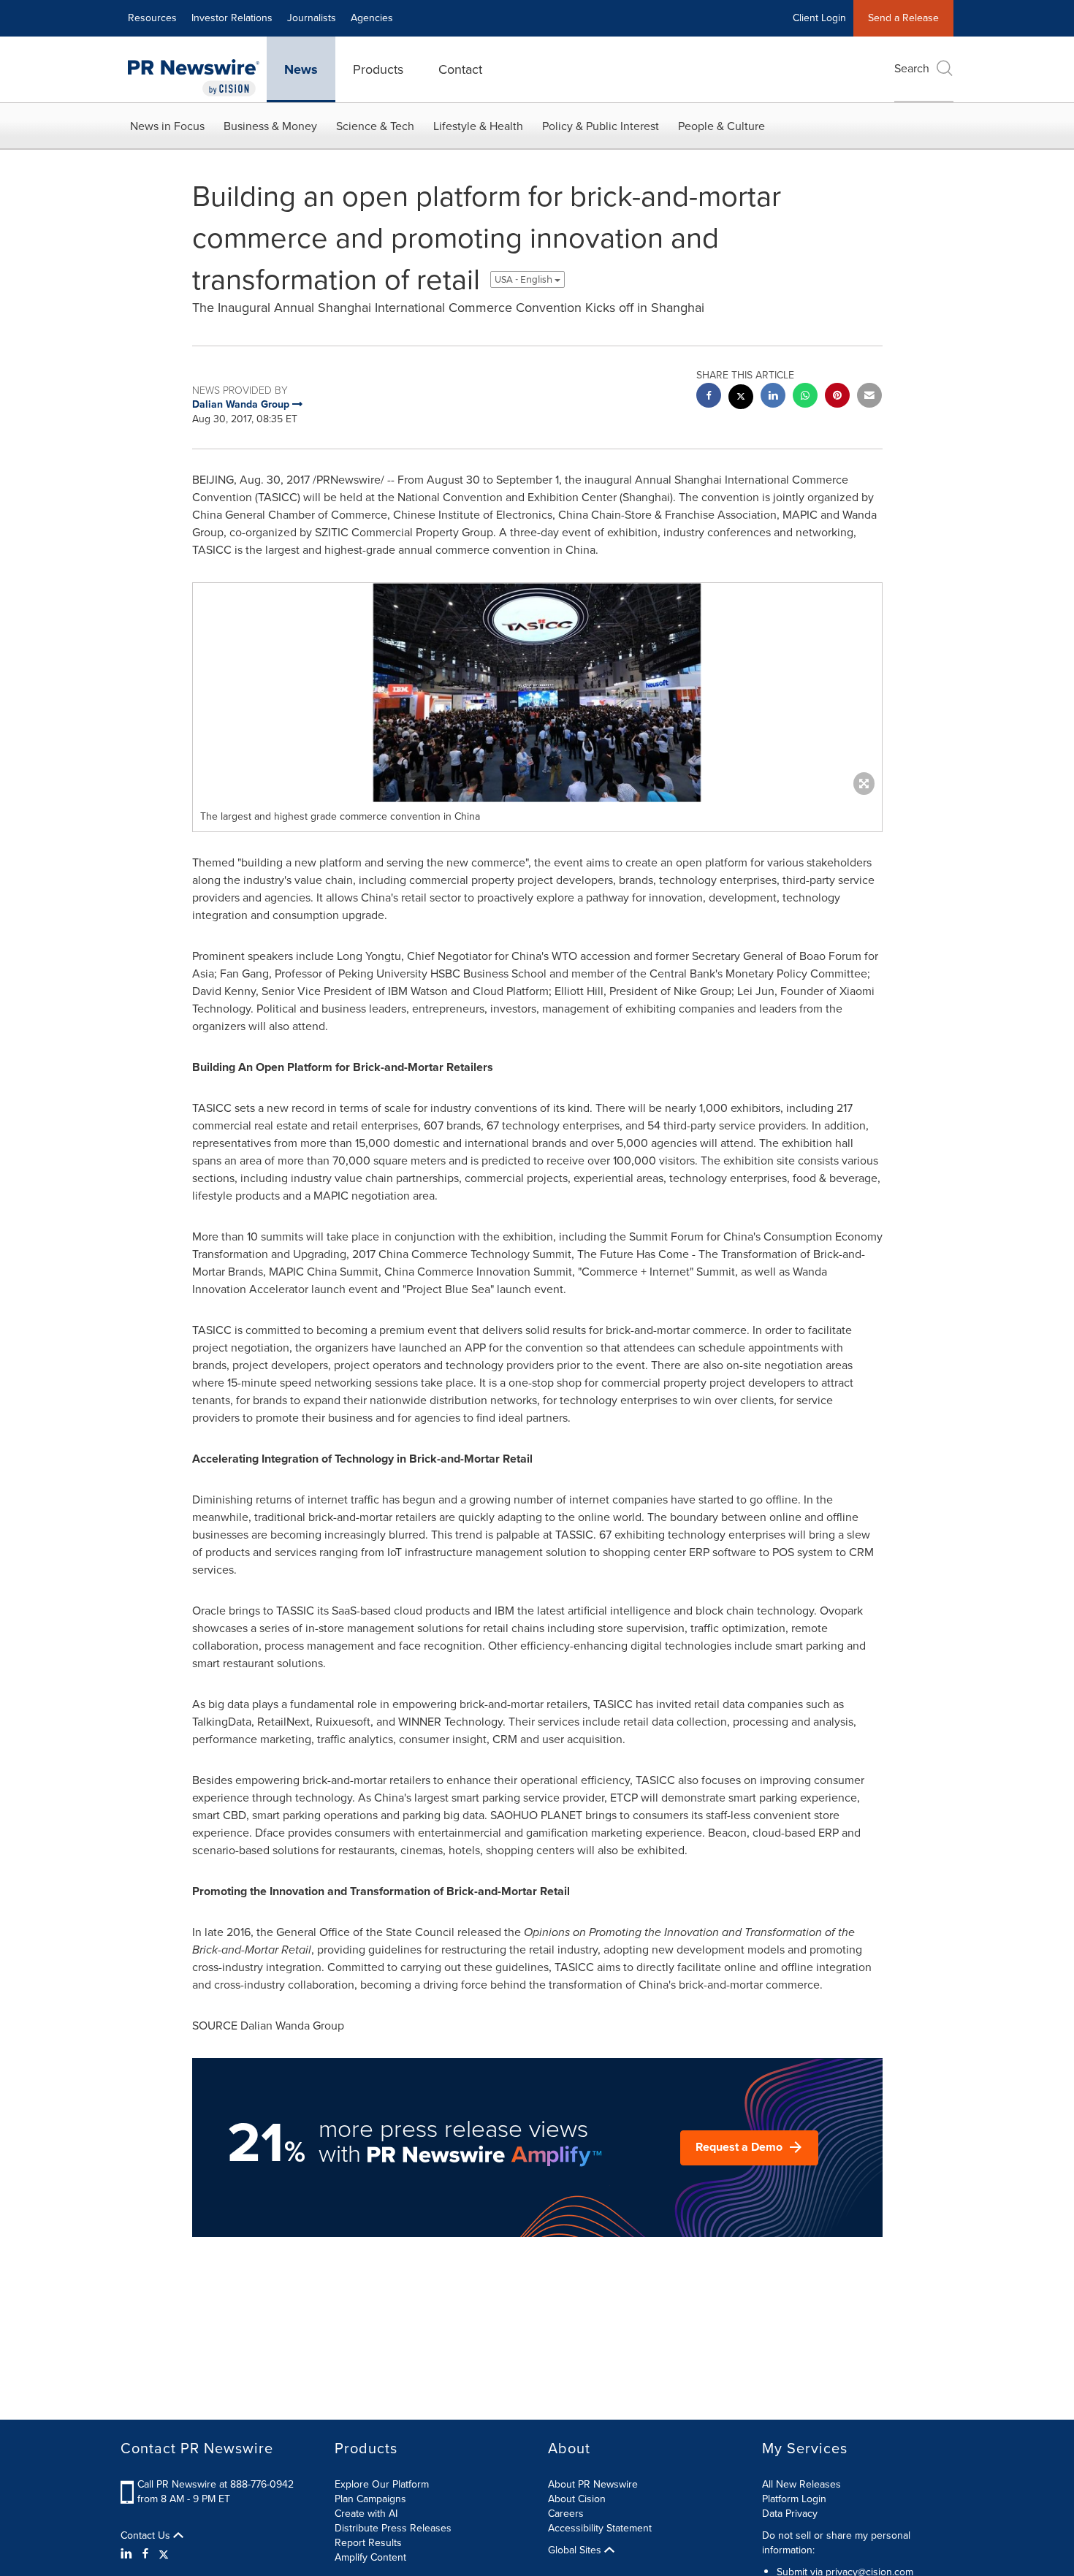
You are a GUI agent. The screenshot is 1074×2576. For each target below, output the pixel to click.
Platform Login (794, 2499)
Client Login (819, 18)
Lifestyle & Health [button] (478, 126)
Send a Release (903, 18)
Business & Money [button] (270, 126)
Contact (460, 69)
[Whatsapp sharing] (805, 397)
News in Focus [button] (167, 126)
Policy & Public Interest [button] (601, 126)
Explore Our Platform (382, 2484)
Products (378, 69)
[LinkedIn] (128, 2554)
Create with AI (366, 2514)
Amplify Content (370, 2557)
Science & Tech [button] (375, 126)
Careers (566, 2514)
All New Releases (801, 2484)
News (301, 69)
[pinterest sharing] (837, 397)
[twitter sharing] (741, 399)
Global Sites (576, 2550)
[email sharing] (869, 397)
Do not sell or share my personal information (836, 2543)
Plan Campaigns (370, 2499)
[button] (537, 693)
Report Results (368, 2543)
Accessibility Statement (600, 2528)
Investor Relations (232, 18)
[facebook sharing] (709, 397)
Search (912, 68)
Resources (152, 18)
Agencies (372, 18)
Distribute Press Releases (393, 2528)
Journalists (312, 18)
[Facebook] (145, 2554)
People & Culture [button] (721, 126)
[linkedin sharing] (773, 397)
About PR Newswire (593, 2484)
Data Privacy (790, 2514)
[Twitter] (164, 2554)
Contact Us (147, 2536)
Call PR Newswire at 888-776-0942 (216, 2484)
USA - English (525, 279)
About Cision (577, 2499)
